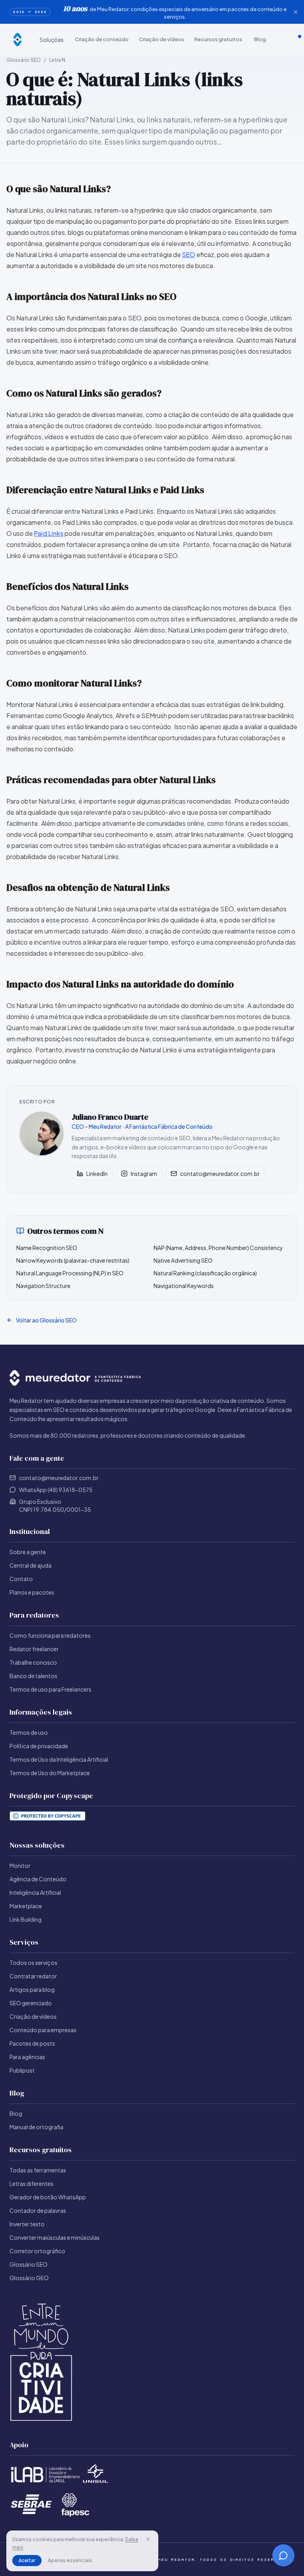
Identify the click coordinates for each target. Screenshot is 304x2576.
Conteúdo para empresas (43, 2030)
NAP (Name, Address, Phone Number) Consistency (218, 1248)
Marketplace (26, 1906)
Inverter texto (27, 2224)
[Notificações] (300, 40)
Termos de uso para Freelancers (50, 1689)
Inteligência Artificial (35, 1892)
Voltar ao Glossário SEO (46, 1320)
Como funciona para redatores (50, 1635)
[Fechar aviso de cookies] (148, 2539)
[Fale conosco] (286, 40)
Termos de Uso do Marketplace (50, 1773)
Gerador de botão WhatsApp (48, 2197)
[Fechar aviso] (296, 12)
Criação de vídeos (161, 39)
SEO (189, 254)
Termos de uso (29, 1732)
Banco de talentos (33, 1676)
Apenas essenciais (70, 2560)
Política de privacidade (39, 1746)
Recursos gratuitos (218, 39)
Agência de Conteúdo (38, 1879)
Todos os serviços (33, 1962)
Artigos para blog (32, 1989)
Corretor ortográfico (37, 2251)
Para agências (27, 2057)
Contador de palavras (38, 2210)
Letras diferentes (31, 2184)
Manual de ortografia (36, 2127)
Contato (21, 1579)
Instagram (144, 1174)
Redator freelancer (34, 1649)
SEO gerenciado (31, 2003)
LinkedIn (97, 1174)
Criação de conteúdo (102, 39)
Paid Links (49, 533)
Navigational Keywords (184, 1286)
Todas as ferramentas (38, 2170)
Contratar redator (33, 1976)
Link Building (26, 1919)
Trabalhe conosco (33, 1662)
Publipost (22, 2070)
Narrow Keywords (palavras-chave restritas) (73, 1260)
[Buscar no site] (293, 40)
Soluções (52, 40)
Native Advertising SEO (183, 1260)
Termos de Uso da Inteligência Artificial (59, 1759)
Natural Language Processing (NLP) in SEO (70, 1273)
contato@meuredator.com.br (220, 1174)
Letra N (57, 60)
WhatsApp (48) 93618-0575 (56, 1490)
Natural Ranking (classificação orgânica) (205, 1273)
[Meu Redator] (17, 40)
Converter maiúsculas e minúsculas (55, 2237)
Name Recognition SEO (47, 1248)
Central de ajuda (30, 1565)
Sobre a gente (28, 1552)
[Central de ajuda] (279, 40)
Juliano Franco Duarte (110, 1117)
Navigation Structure (43, 1286)
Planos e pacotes (32, 1592)
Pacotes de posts (32, 2043)
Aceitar (27, 2560)
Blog (260, 39)
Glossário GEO (29, 2278)
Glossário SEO (24, 60)
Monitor (20, 1865)
